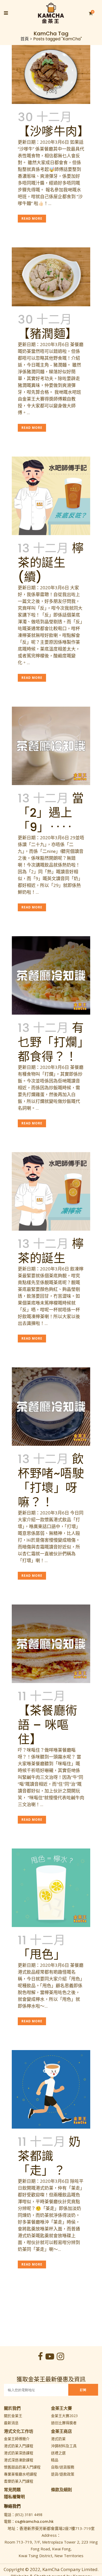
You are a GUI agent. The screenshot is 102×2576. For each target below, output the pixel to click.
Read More (32, 218)
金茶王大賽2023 (64, 2416)
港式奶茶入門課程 (19, 2446)
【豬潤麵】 (48, 334)
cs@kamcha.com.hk (34, 2522)
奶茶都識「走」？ (49, 2156)
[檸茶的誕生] (51, 1191)
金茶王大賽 (61, 2408)
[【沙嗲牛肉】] (51, 74)
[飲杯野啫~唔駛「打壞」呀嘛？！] (51, 1407)
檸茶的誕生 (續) (51, 563)
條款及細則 (61, 2490)
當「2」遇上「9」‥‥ (51, 813)
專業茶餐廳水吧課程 (20, 2474)
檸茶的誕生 (51, 1251)
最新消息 (11, 2423)
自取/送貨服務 (63, 2467)
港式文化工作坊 (19, 2431)
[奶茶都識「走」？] (51, 2089)
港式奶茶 (58, 2439)
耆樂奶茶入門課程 (19, 2481)
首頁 (25, 39)
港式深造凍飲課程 (19, 2460)
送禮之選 (58, 2453)
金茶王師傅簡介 (17, 2439)
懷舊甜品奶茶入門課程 (22, 2467)
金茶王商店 (61, 2431)
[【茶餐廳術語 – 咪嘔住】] (51, 1644)
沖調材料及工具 (64, 2446)
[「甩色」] (51, 1888)
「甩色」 (42, 1955)
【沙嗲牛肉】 (53, 132)
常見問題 (12, 2490)
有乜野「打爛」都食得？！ (51, 1042)
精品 (55, 2460)
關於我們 (12, 2408)
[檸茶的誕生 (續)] (51, 496)
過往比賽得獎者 (64, 2423)
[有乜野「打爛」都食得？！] (51, 975)
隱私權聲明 (14, 2497)
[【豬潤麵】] (51, 277)
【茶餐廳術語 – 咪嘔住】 (48, 1725)
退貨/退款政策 (63, 2474)
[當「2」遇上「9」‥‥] (51, 746)
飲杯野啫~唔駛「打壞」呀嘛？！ (51, 1481)
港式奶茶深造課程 (19, 2453)
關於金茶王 (13, 2416)
